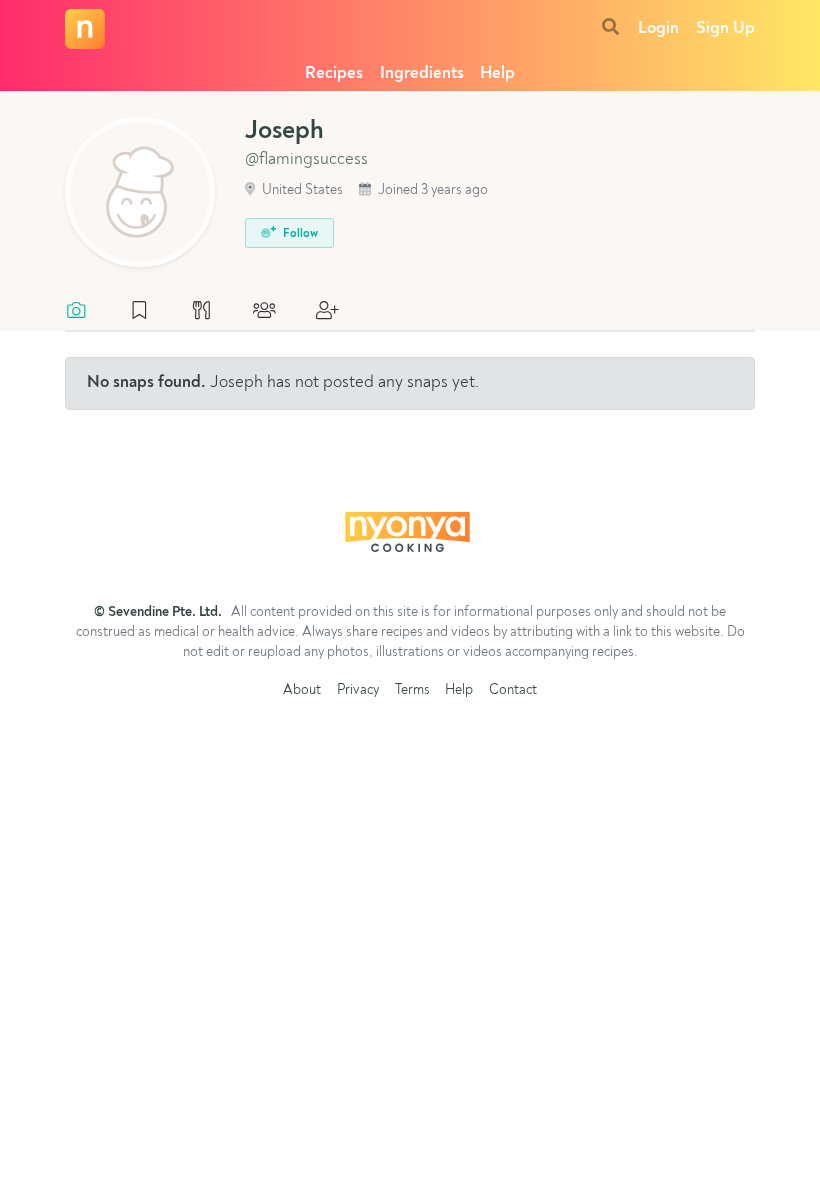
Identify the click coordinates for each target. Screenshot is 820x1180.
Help (497, 73)
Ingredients (422, 73)
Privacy (358, 690)
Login (658, 28)
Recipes (334, 73)
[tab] (86, 312)
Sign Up (725, 28)
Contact (513, 690)
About (302, 690)
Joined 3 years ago (431, 190)
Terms (412, 690)
